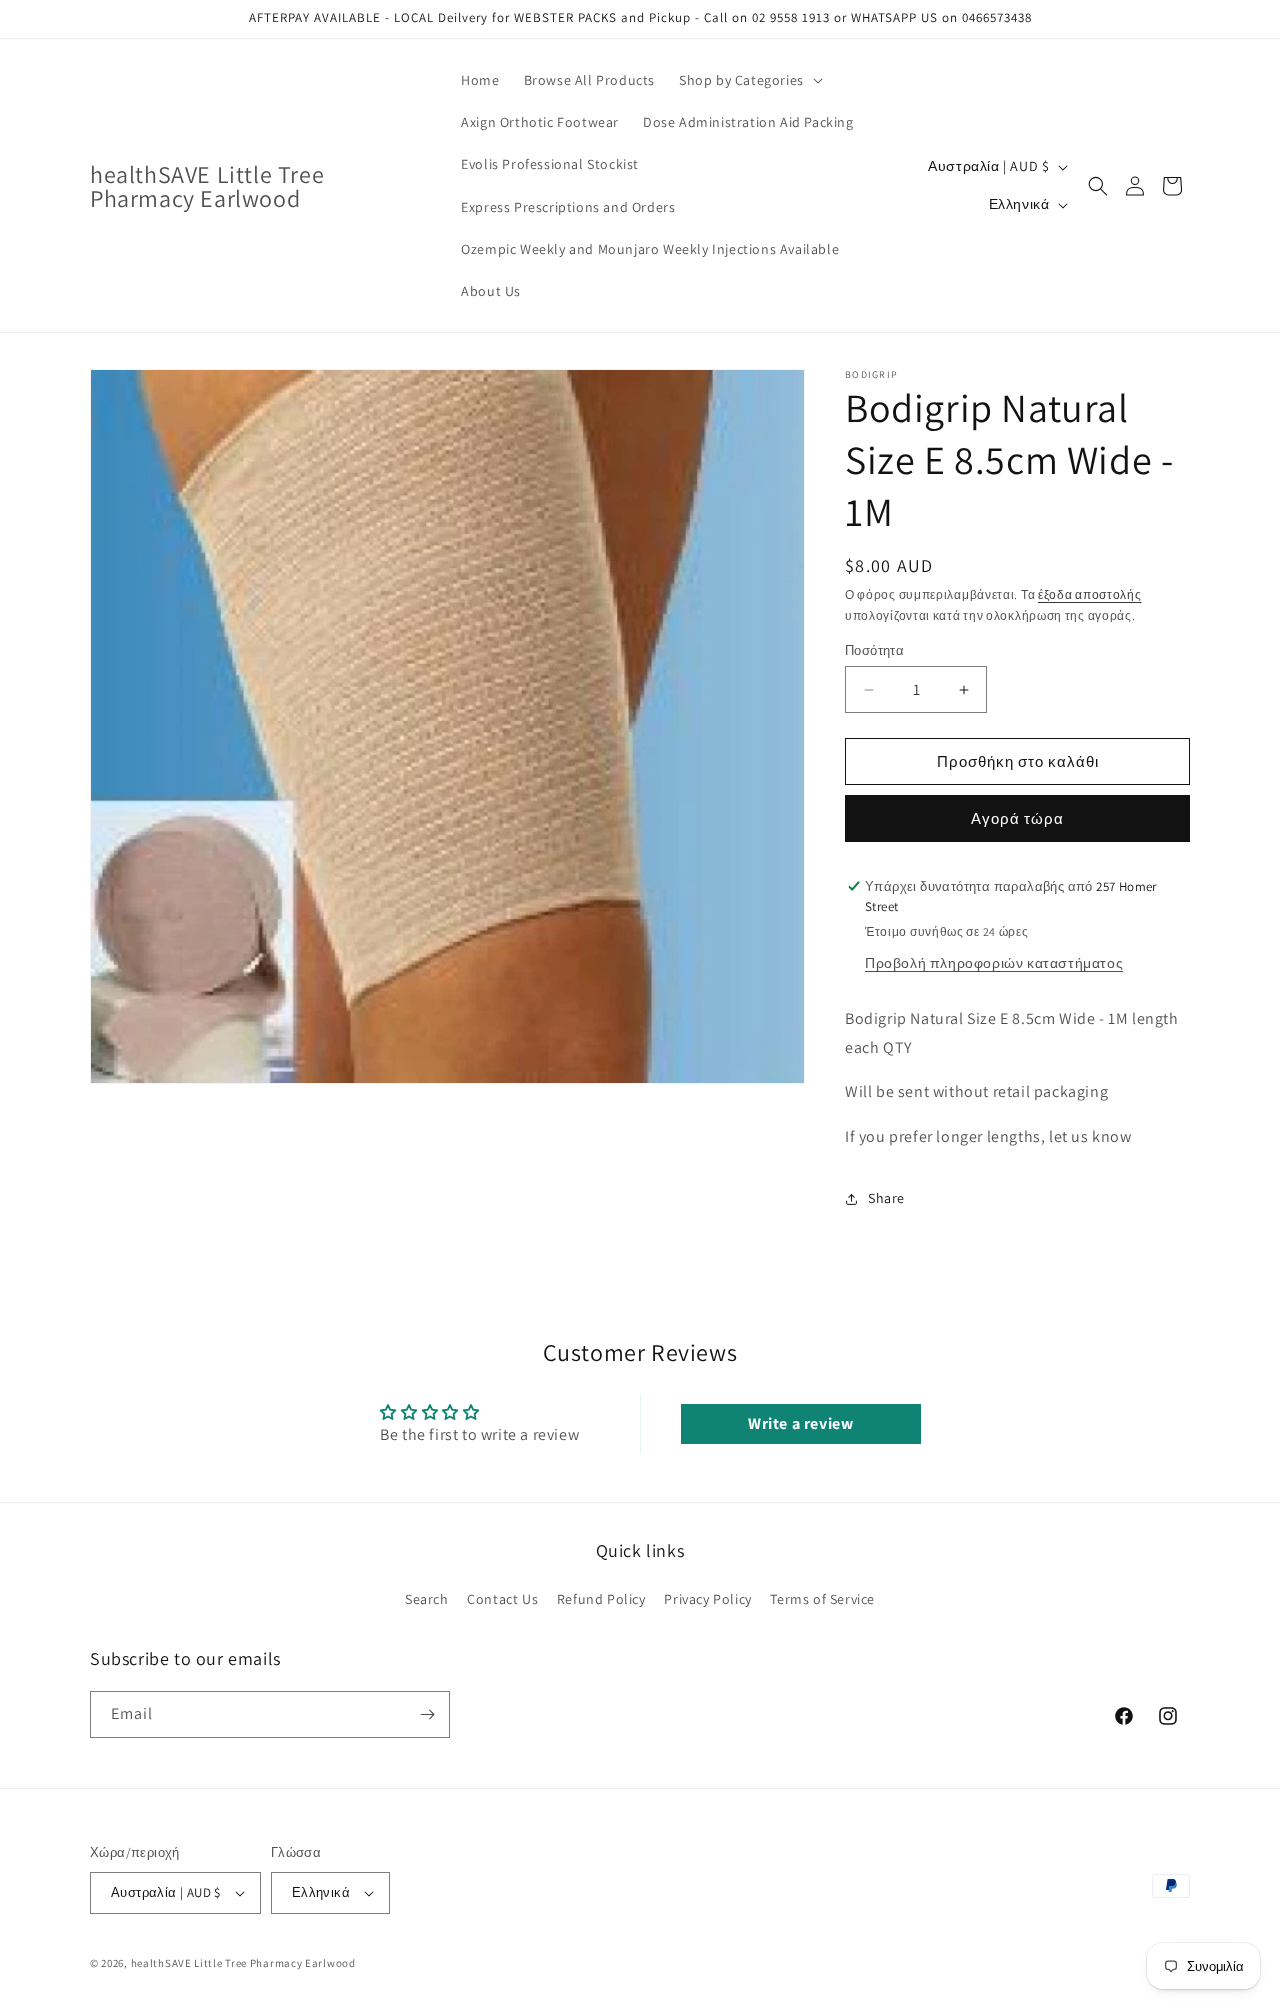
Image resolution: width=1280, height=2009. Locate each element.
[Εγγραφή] (427, 1714)
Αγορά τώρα (1017, 818)
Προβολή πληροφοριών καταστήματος (994, 963)
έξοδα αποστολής (1090, 594)
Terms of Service (822, 1599)
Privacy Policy (707, 1599)
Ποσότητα (874, 650)
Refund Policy (601, 1599)
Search (427, 1599)
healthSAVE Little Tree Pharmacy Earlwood (243, 1963)
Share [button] (886, 1198)
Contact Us (502, 1599)
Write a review (800, 1423)
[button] (749, 80)
